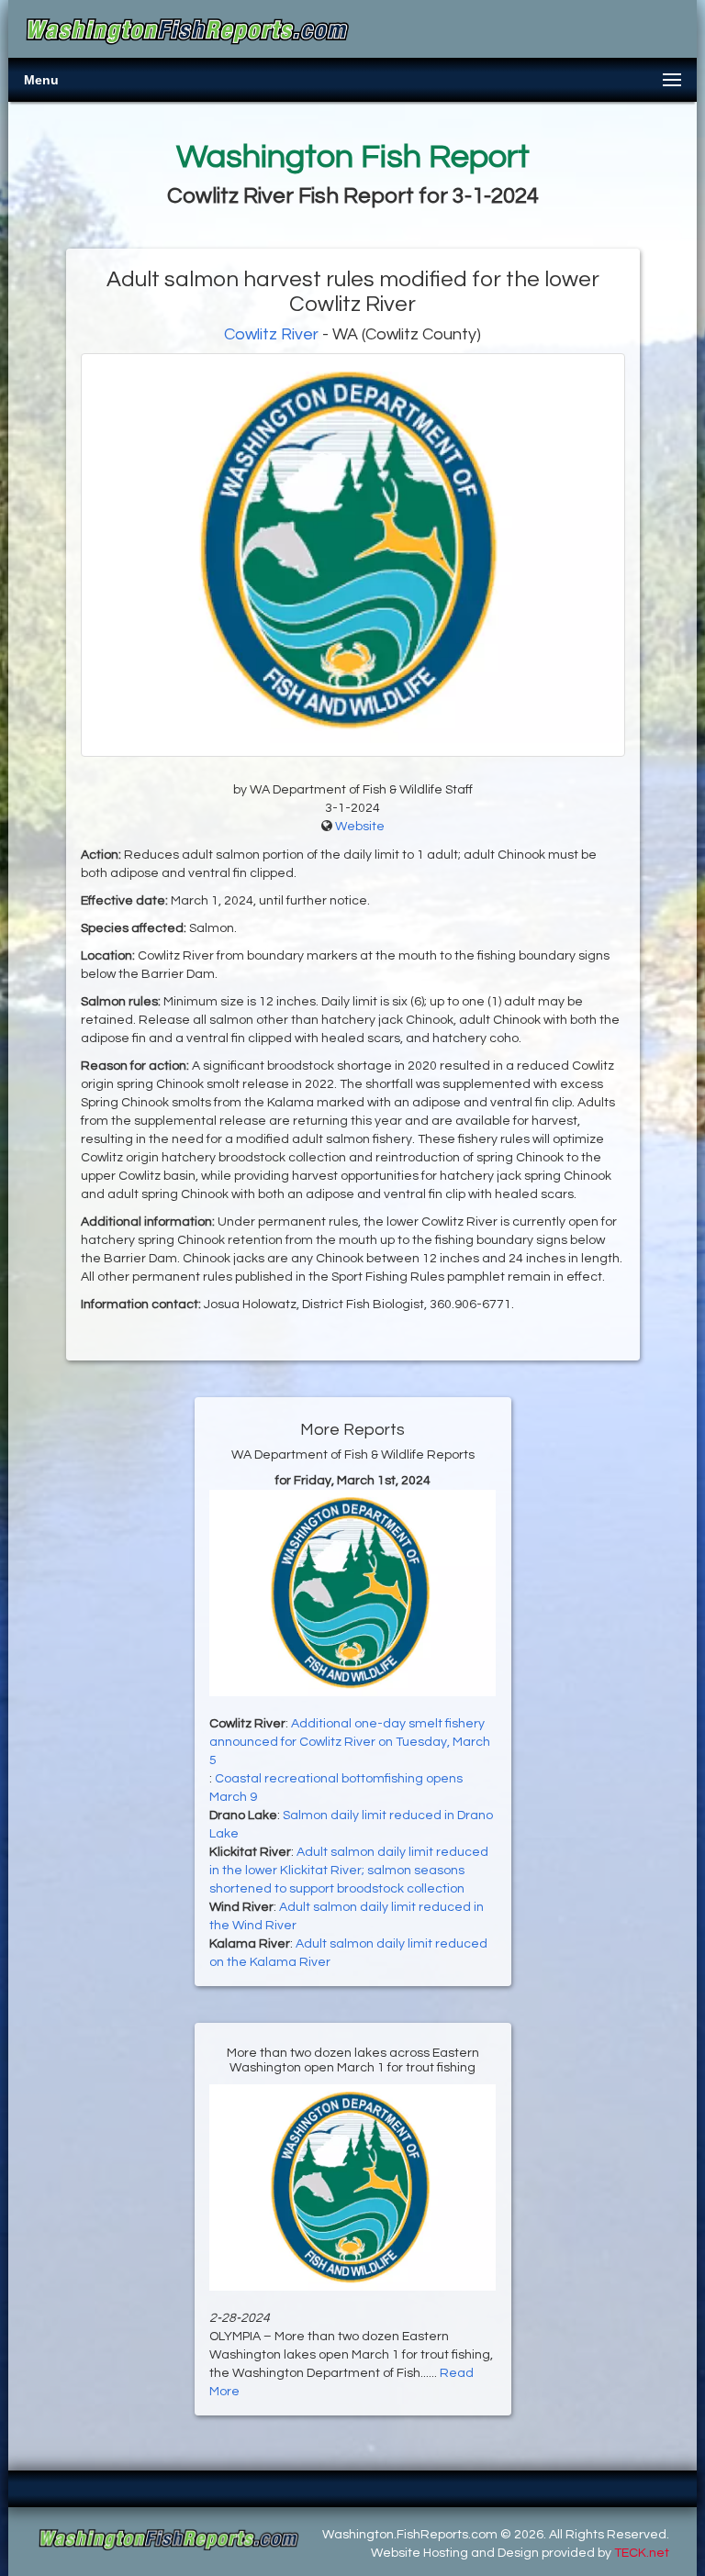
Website (360, 827)
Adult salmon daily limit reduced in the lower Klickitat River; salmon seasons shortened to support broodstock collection (349, 1871)
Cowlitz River (271, 334)
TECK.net (642, 2553)
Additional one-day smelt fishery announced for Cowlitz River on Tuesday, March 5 (350, 1742)
